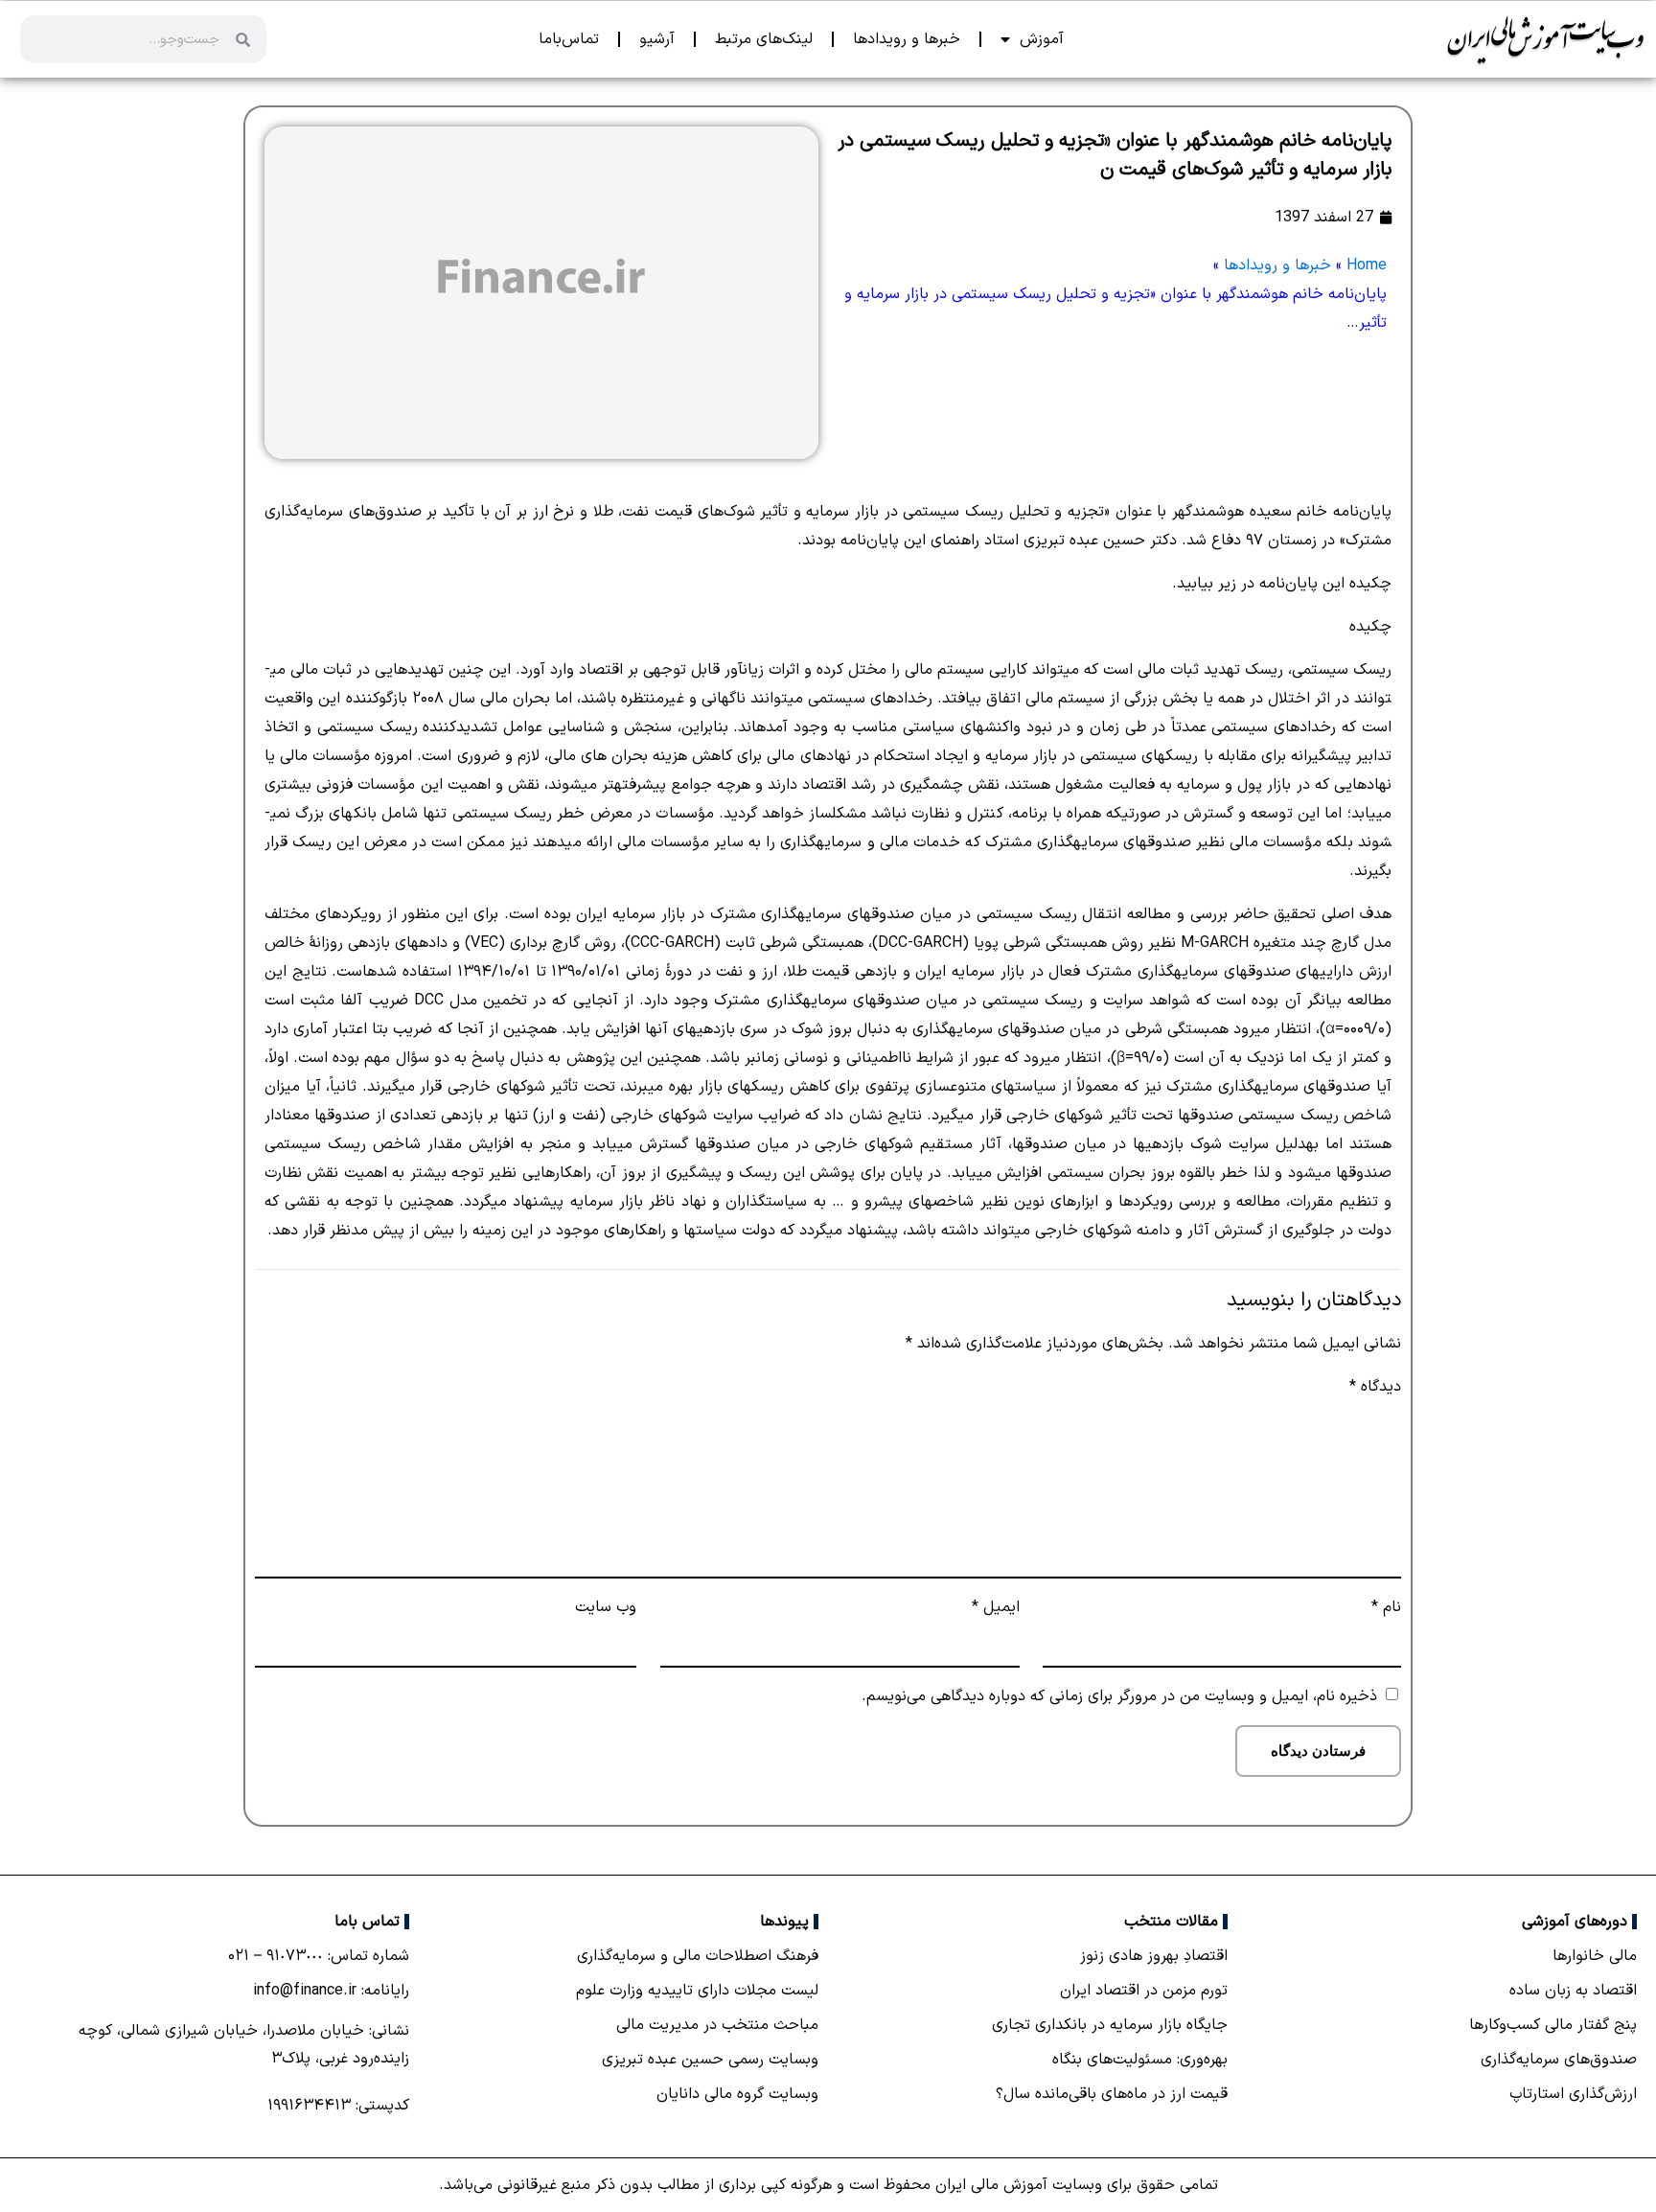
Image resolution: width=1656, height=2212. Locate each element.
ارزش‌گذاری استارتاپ (1573, 2094)
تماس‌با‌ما (569, 39)
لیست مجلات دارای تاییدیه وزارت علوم (697, 1991)
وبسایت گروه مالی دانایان (737, 2094)
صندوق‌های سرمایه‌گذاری (1559, 2060)
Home (1367, 265)
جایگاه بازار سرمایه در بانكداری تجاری (1110, 2025)
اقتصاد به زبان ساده (1573, 1991)
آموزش (1042, 39)
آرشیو (657, 39)
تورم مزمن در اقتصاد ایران (1144, 1991)
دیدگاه (1375, 1387)
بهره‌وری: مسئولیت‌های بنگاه (1140, 2060)
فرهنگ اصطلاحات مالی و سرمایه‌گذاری (698, 1956)
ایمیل (995, 1607)
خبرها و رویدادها (907, 39)
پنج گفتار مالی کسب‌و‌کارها (1553, 2025)
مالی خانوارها (1595, 1956)
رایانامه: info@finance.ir (331, 1991)
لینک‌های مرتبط (764, 39)
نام (1386, 1607)
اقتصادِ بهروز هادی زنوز (1154, 1956)
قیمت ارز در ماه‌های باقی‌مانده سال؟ (1112, 2094)
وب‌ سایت (606, 1607)
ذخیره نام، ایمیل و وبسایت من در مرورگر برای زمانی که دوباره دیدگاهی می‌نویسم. (1119, 1696)
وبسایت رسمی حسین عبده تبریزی (710, 2060)
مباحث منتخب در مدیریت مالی (717, 2025)
